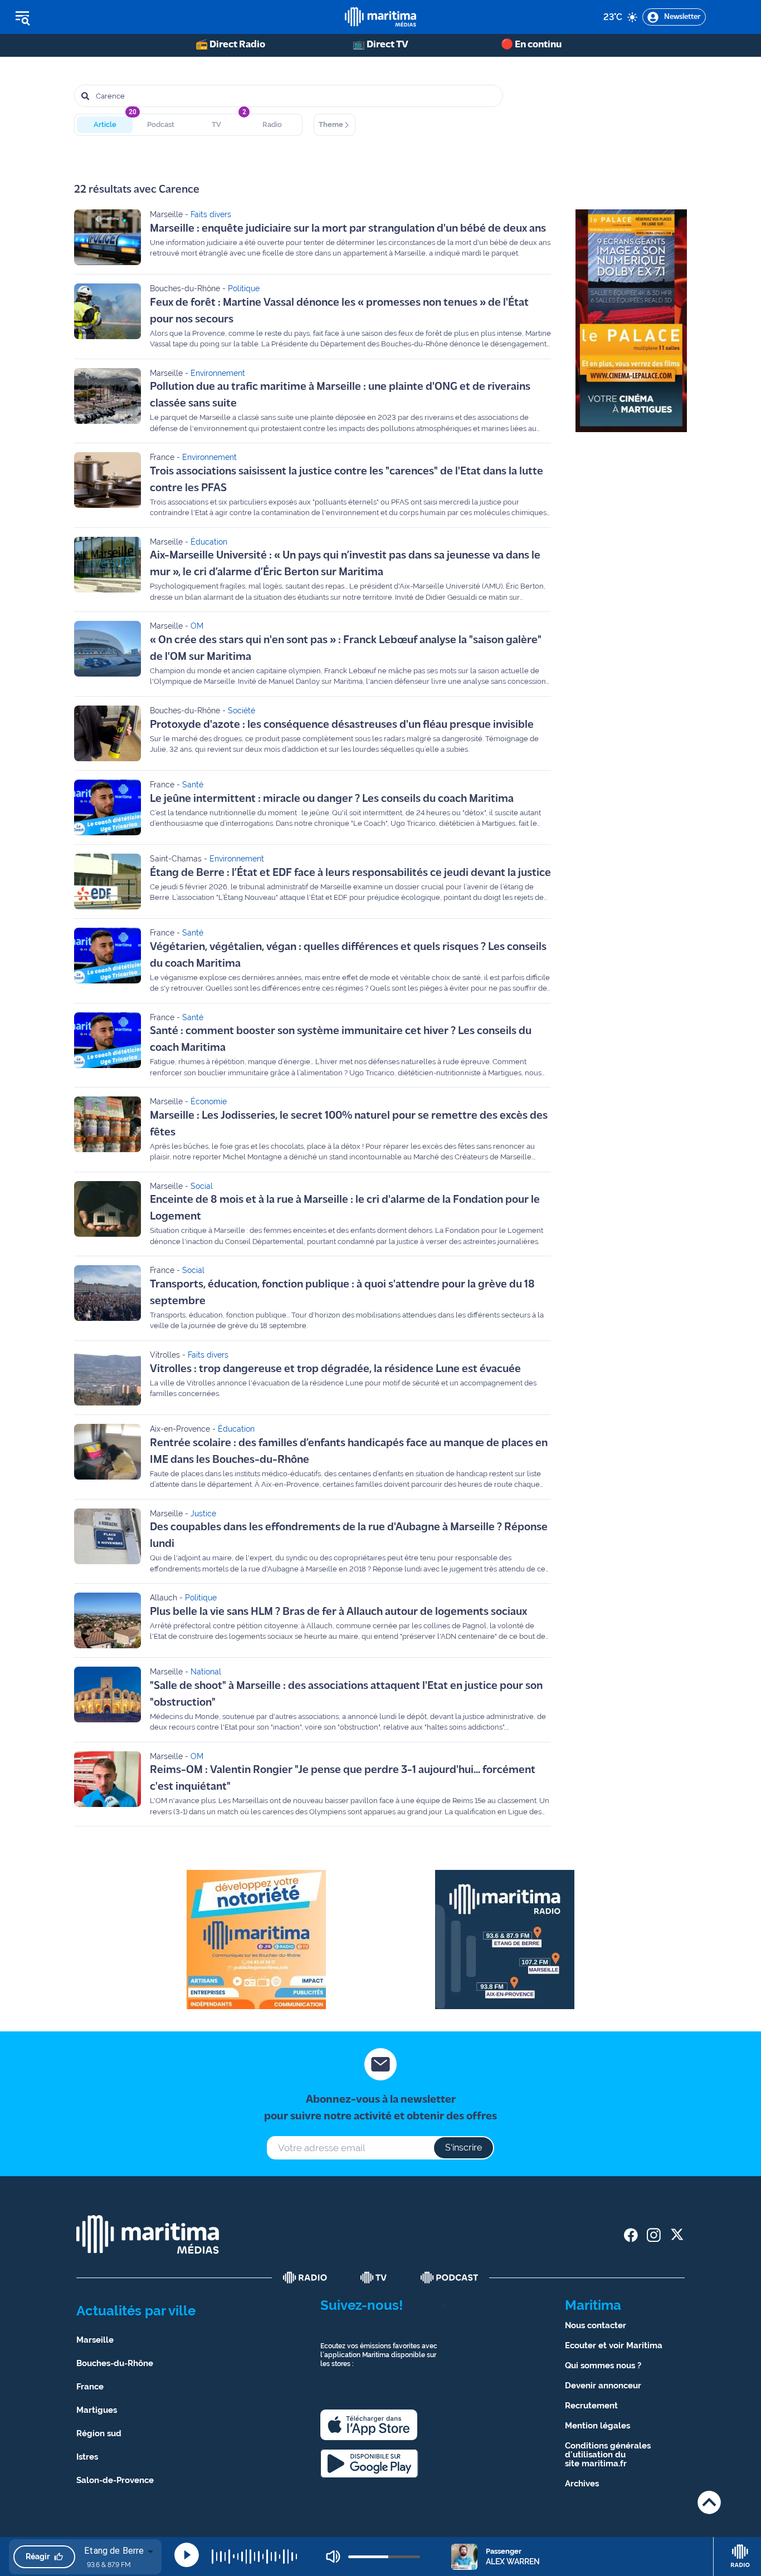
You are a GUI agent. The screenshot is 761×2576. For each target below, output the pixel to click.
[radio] (305, 2278)
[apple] (369, 2425)
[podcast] (450, 2278)
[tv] (374, 2278)
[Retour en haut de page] (709, 2502)
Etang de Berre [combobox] (114, 2551)
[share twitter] (677, 2235)
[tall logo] (380, 17)
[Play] (187, 2555)
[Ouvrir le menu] (79, 17)
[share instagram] (654, 2235)
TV (216, 124)
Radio (272, 124)
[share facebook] (631, 2235)
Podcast (161, 124)
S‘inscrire (464, 2148)
